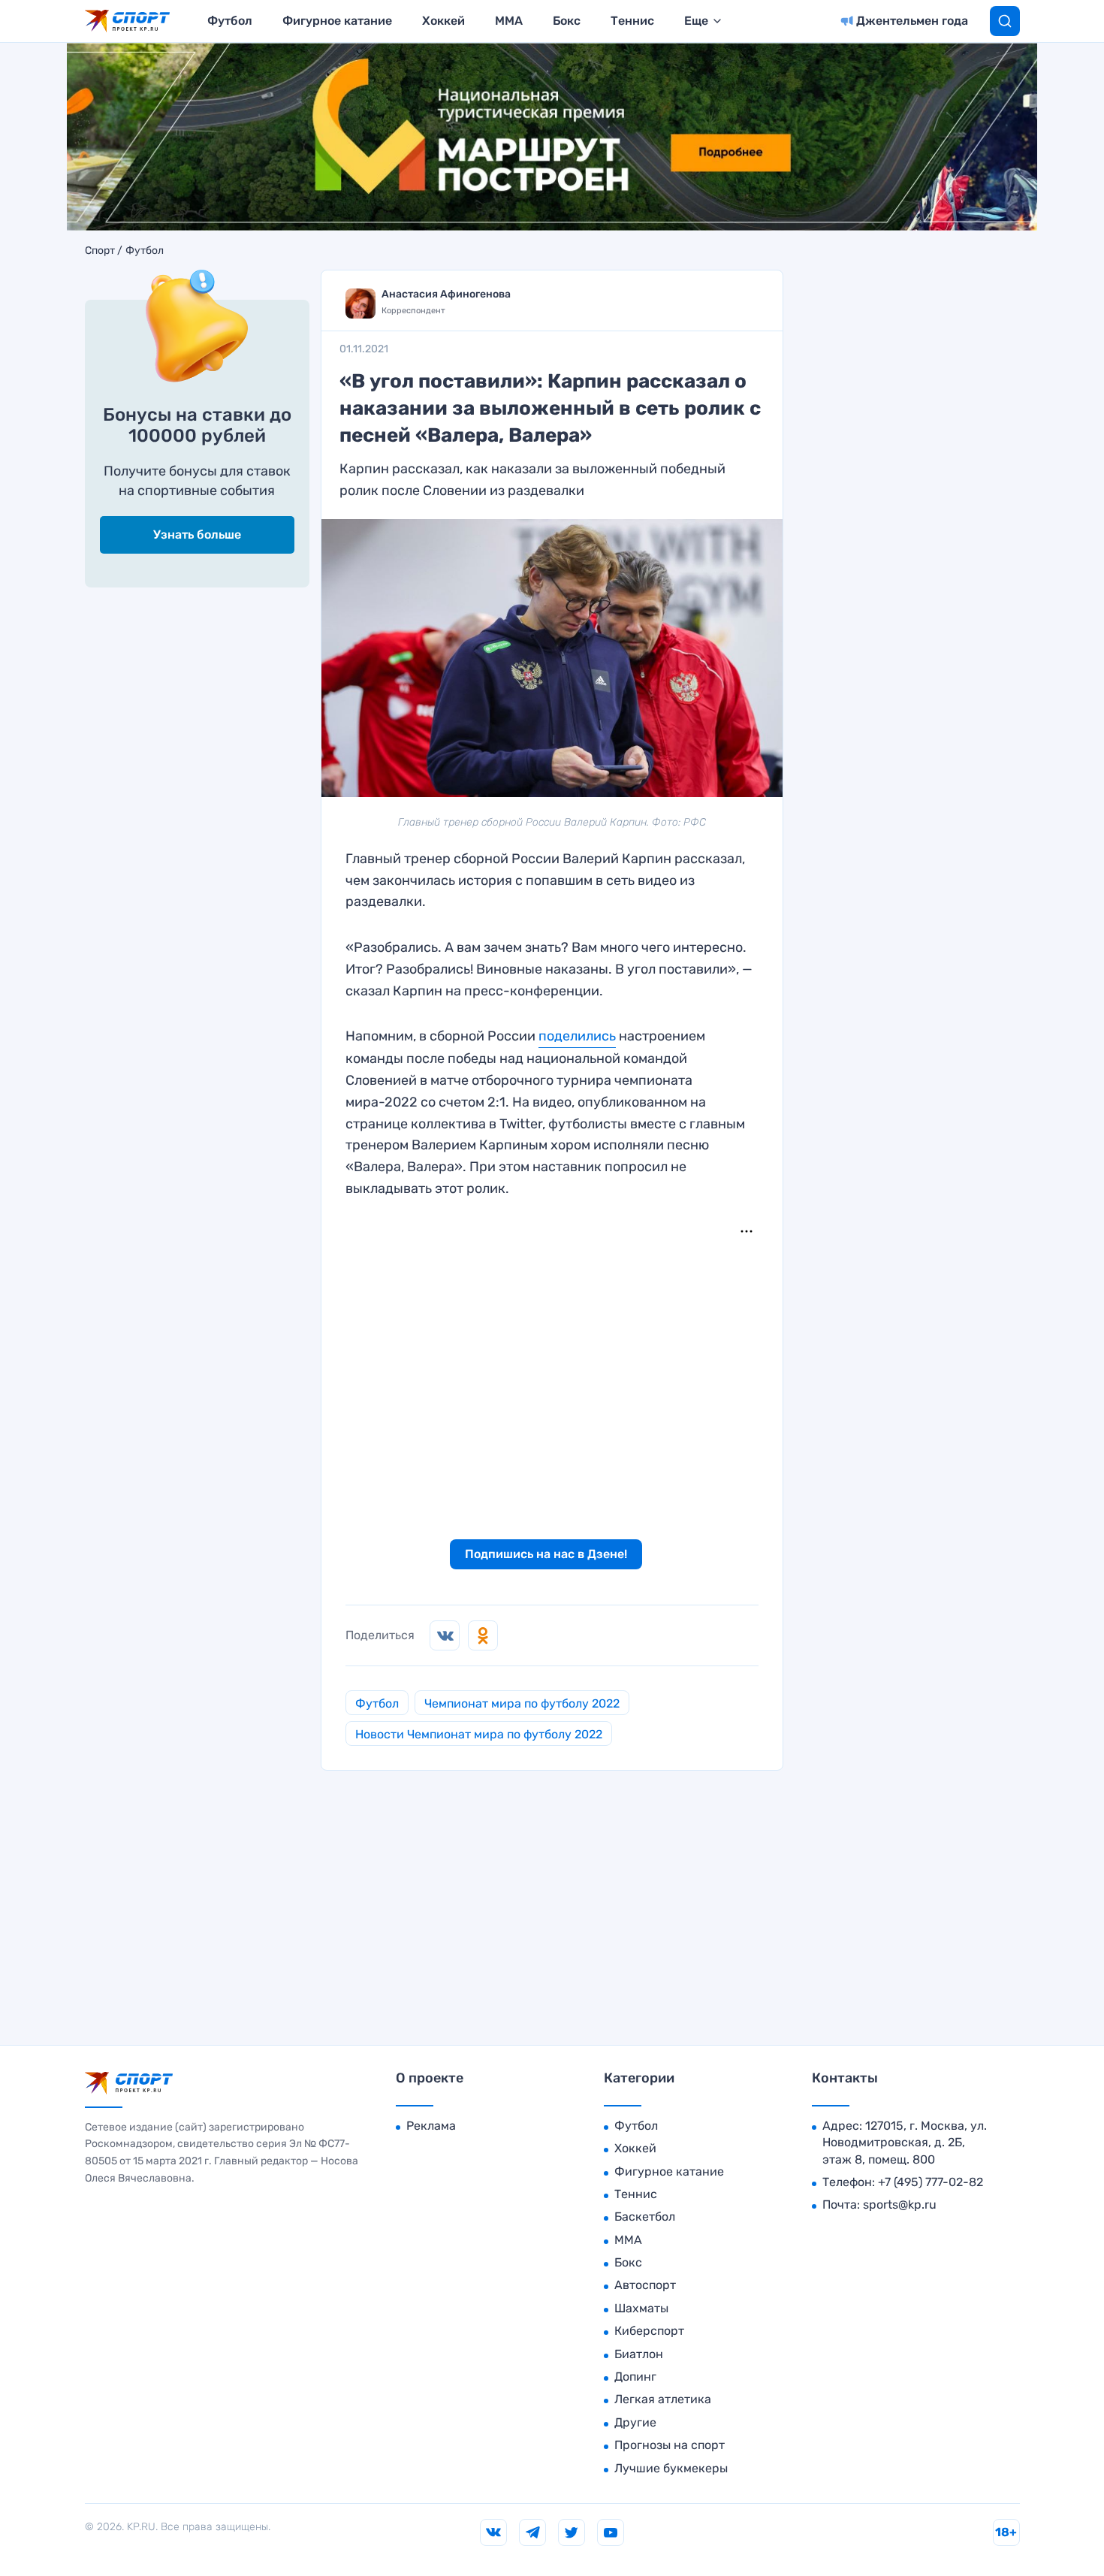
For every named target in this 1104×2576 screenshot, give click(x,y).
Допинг (635, 2377)
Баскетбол (645, 2217)
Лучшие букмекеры (671, 2468)
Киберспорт (649, 2331)
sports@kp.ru (900, 2205)
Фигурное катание (337, 21)
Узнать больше (197, 535)
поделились (577, 1036)
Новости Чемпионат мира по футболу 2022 (479, 1734)
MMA (509, 21)
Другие (635, 2422)
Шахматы (641, 2308)
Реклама (431, 2126)
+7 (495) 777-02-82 (931, 2182)
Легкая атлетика (663, 2399)
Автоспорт (645, 2285)
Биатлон (639, 2354)
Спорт (100, 251)
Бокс (567, 21)
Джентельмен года (912, 21)
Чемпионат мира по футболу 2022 (522, 1703)
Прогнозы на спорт (670, 2445)
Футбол (230, 21)
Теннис (632, 21)
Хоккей (443, 21)
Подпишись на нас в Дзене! (546, 1554)
